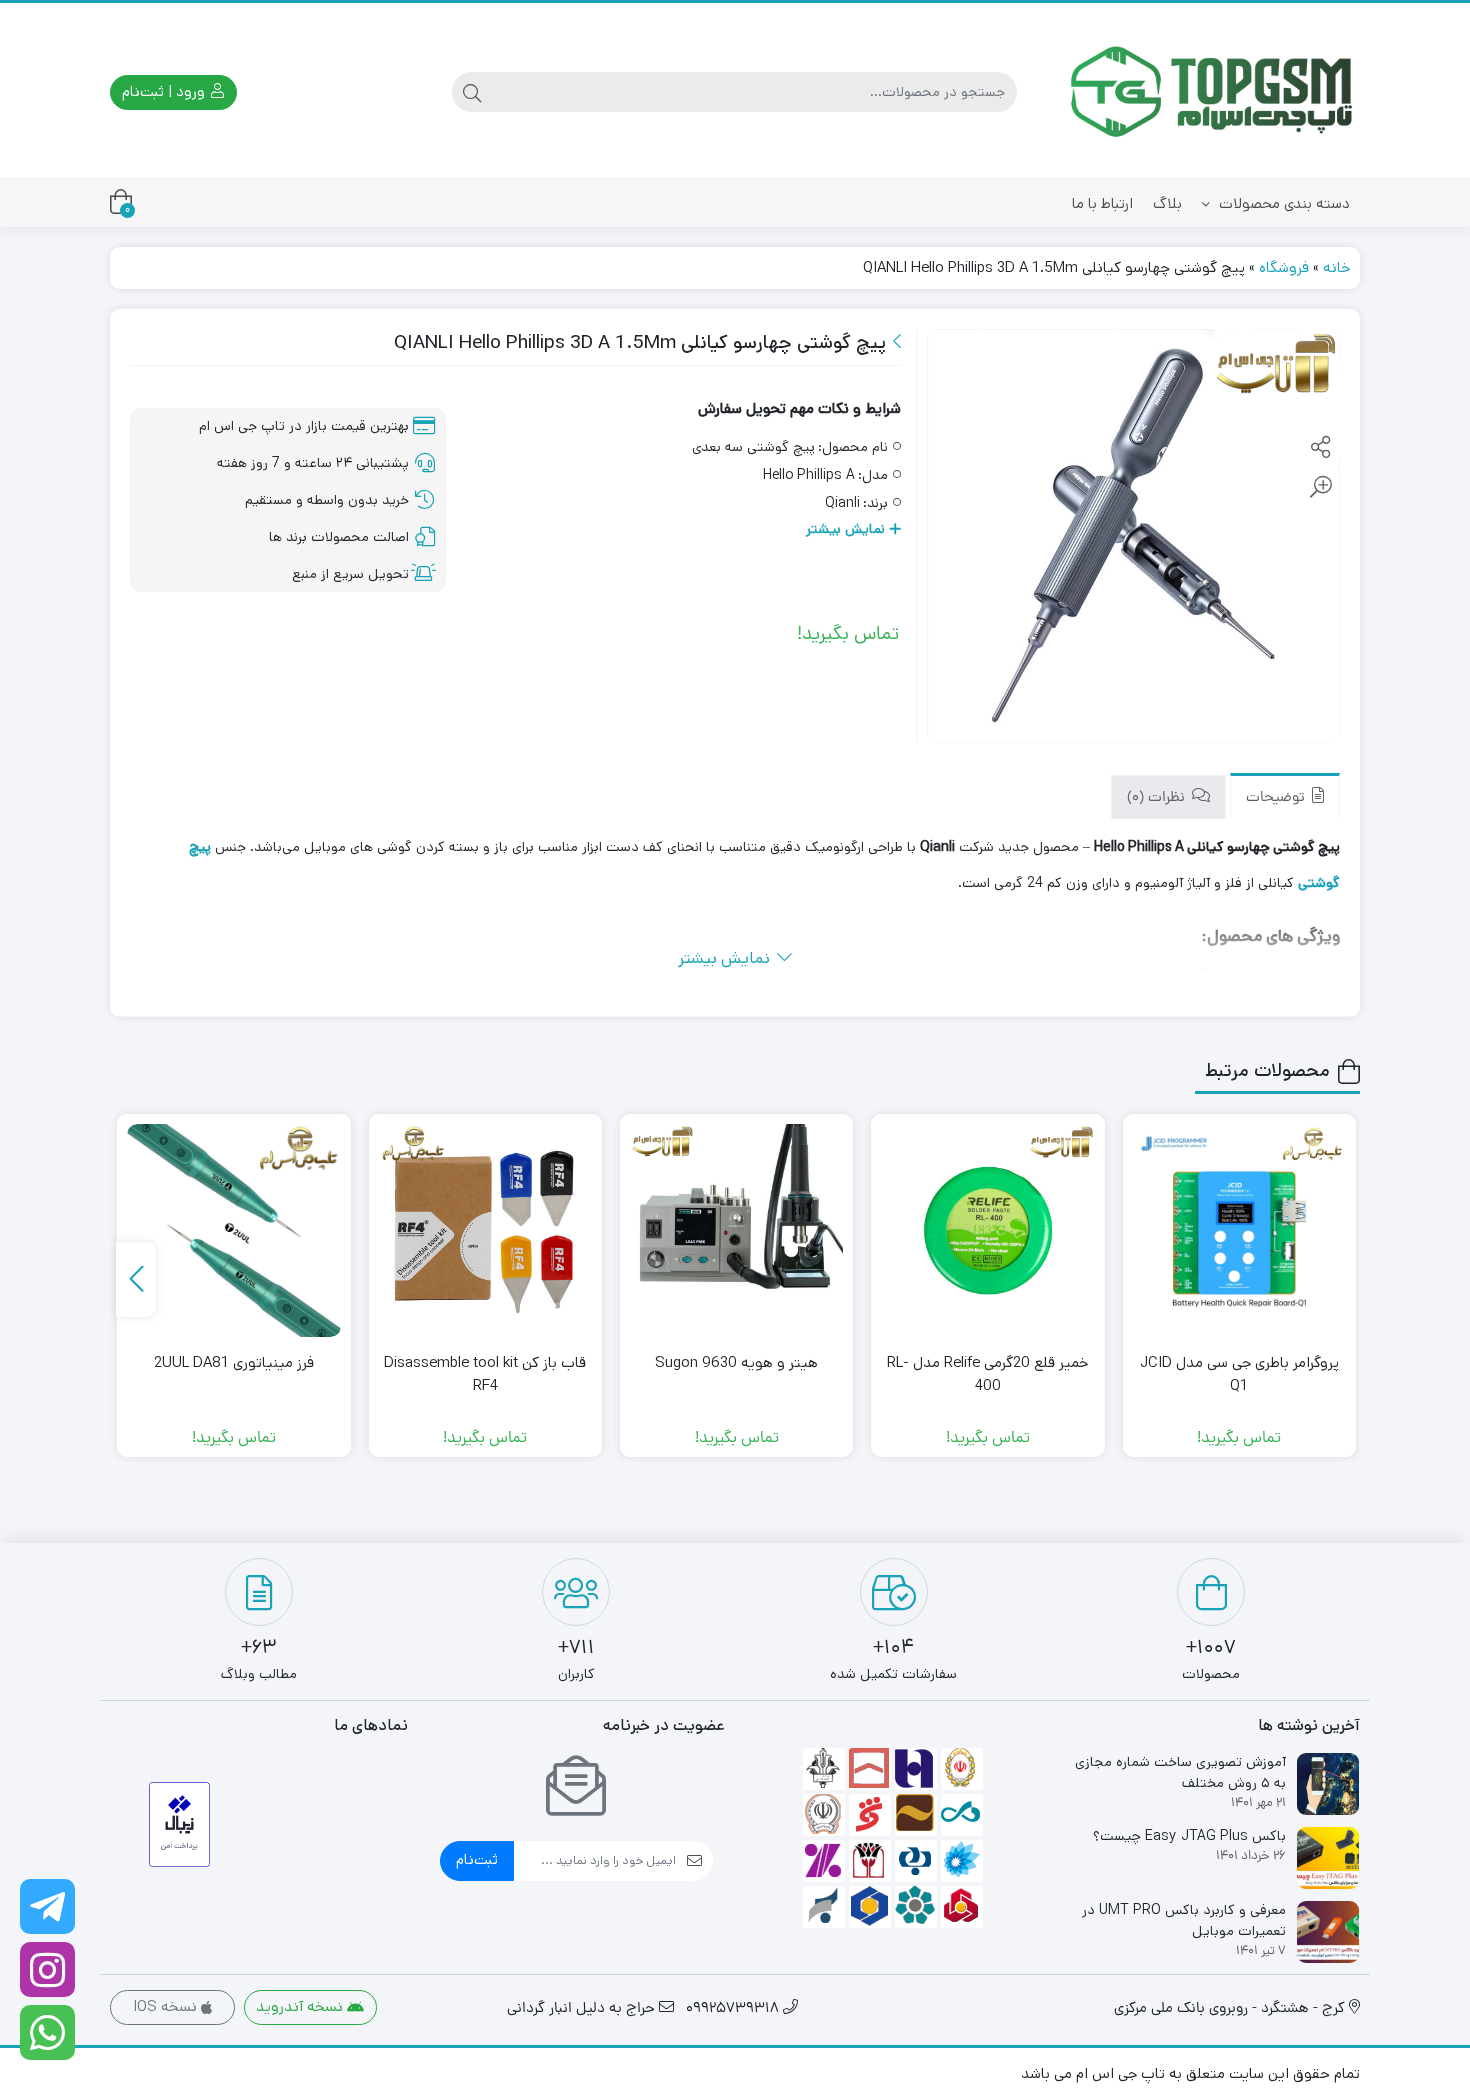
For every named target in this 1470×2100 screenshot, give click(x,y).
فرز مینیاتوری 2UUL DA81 (234, 1362)
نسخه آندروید (301, 2006)
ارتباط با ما (1102, 203)
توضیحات (1277, 798)
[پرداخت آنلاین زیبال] (179, 1824)
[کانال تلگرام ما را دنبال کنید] (47, 1906)
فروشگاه (1284, 267)
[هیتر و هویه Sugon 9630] (736, 1230)
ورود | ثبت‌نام (165, 91)
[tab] (1285, 796)
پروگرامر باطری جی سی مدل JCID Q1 (1239, 1374)
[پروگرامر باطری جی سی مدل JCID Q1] (1239, 1230)
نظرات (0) (1158, 798)
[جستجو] (472, 92)
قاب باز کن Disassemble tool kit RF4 (485, 1374)
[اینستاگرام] (47, 1969)
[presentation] (136, 1279)
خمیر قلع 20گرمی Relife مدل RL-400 (987, 1374)
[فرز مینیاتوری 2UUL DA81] (233, 1230)
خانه (1336, 267)
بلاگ (1167, 203)
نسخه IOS (167, 2006)
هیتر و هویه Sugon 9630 (736, 1362)
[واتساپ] (47, 2032)
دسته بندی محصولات (1282, 203)
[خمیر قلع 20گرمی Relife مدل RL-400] (987, 1230)
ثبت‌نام (477, 1859)
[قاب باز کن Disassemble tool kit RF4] (485, 1230)
